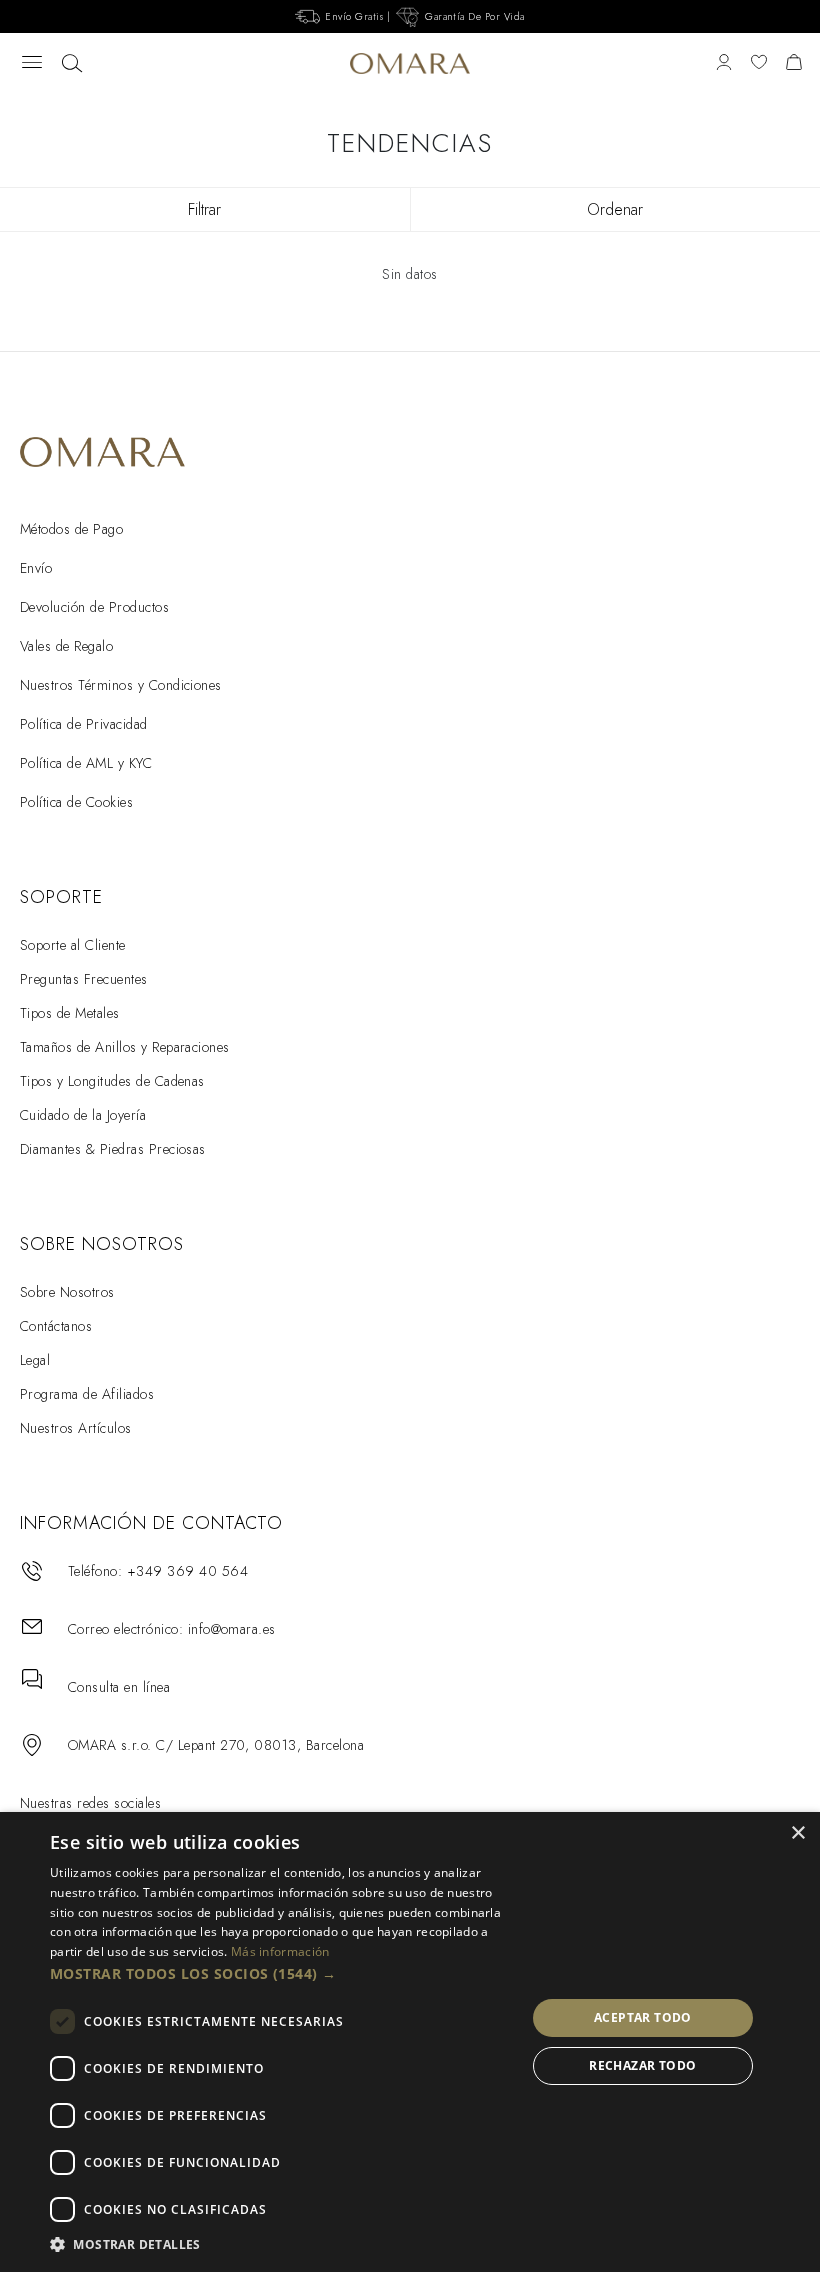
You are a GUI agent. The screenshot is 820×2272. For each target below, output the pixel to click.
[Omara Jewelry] (410, 64)
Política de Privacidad (84, 724)
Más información (280, 1951)
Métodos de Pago (71, 529)
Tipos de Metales (70, 1013)
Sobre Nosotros (67, 1292)
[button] (281, 1974)
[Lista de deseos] (759, 63)
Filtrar (204, 209)
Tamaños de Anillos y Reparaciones (125, 1047)
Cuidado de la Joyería (83, 1115)
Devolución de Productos (94, 607)
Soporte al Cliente (73, 945)
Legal (35, 1360)
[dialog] (410, 2042)
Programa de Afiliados (87, 1394)
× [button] (797, 1833)
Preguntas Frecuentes (84, 979)
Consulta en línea (119, 1687)
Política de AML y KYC (86, 763)
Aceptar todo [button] (643, 2017)
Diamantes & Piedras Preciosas (113, 1149)
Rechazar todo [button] (642, 2065)
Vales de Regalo (66, 646)
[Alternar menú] (32, 63)
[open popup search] (72, 64)
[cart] (794, 63)
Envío (36, 568)
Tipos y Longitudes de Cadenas (112, 1081)
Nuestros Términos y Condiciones (121, 685)
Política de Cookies (76, 802)
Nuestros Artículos (76, 1428)
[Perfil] (724, 63)
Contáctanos (56, 1326)
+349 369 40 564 (187, 1571)
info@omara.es (232, 1629)
